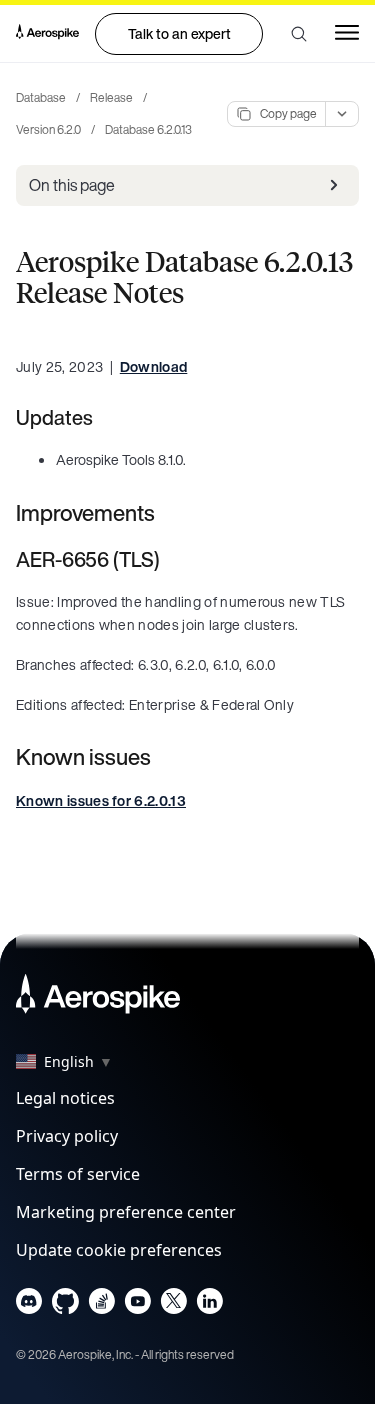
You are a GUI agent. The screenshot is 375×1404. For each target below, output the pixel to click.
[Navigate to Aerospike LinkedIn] (209, 1305)
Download (154, 366)
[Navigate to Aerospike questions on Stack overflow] (101, 1305)
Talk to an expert (179, 33)
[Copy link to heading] (106, 417)
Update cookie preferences (119, 1250)
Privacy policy (67, 1136)
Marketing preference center (126, 1212)
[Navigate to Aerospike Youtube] (137, 1305)
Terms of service (78, 1174)
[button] (299, 34)
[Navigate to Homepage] (47, 34)
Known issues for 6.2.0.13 (101, 800)
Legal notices (65, 1098)
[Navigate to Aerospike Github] (65, 1305)
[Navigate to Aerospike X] (173, 1305)
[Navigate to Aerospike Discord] (29, 1305)
